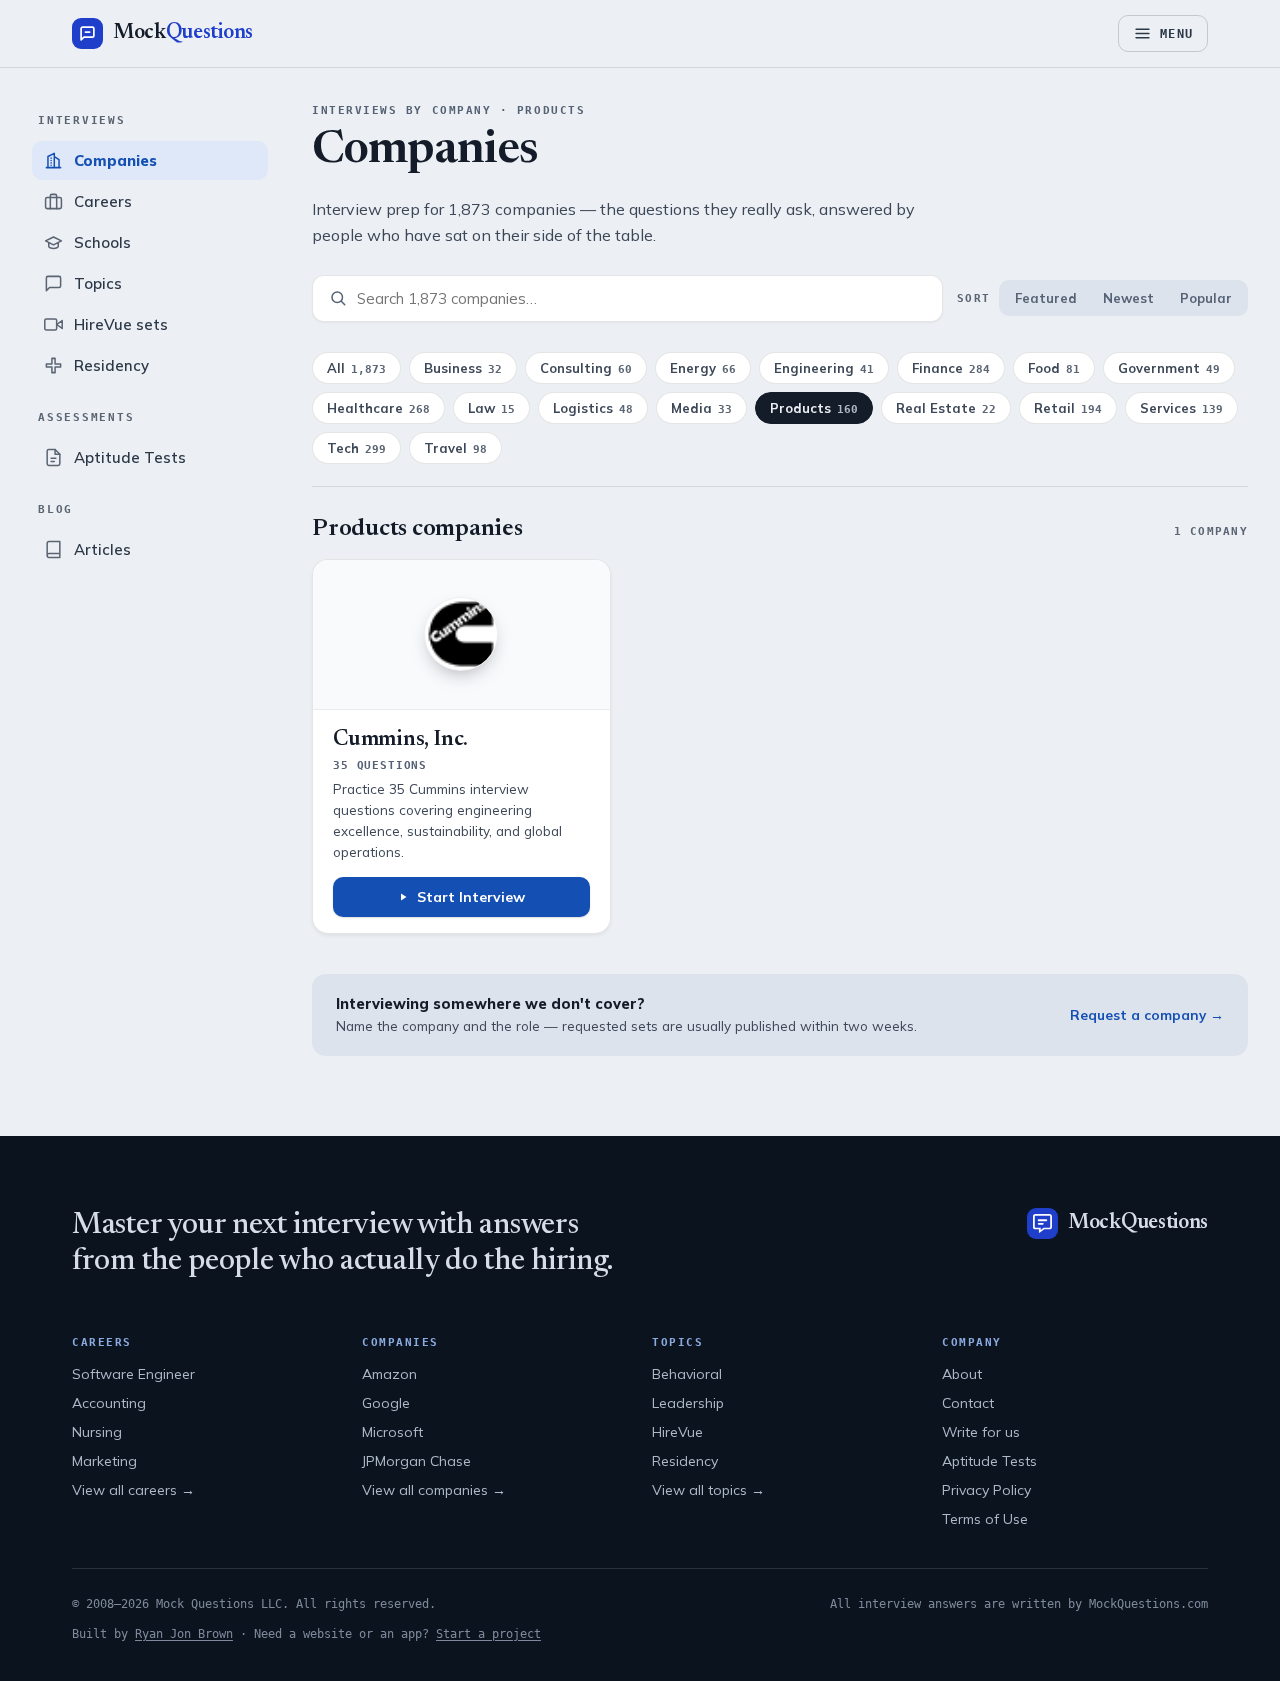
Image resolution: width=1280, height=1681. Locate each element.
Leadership (688, 1403)
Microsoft (392, 1432)
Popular (1206, 298)
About (962, 1374)
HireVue (677, 1432)
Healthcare (378, 408)
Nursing (97, 1432)
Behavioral (687, 1374)
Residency (685, 1461)
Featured (1046, 298)
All (356, 368)
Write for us (981, 1432)
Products (814, 408)
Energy (703, 368)
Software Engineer (133, 1374)
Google (386, 1403)
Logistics (593, 408)
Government (1169, 368)
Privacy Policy (986, 1490)
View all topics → (708, 1490)
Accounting (109, 1403)
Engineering (824, 368)
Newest (1128, 298)
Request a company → (1147, 1014)
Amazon (389, 1374)
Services (1181, 408)
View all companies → (434, 1490)
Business (463, 368)
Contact (968, 1403)
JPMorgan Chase (416, 1461)
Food (1054, 368)
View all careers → (133, 1490)
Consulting (586, 368)
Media (701, 408)
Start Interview (471, 897)
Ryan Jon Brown (184, 1634)
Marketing (104, 1461)
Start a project (488, 1634)
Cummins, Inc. (400, 740)
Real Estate (946, 408)
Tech (356, 448)
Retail (1068, 408)
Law (491, 408)
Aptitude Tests (989, 1461)
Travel (455, 448)
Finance (951, 368)
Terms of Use (985, 1519)
